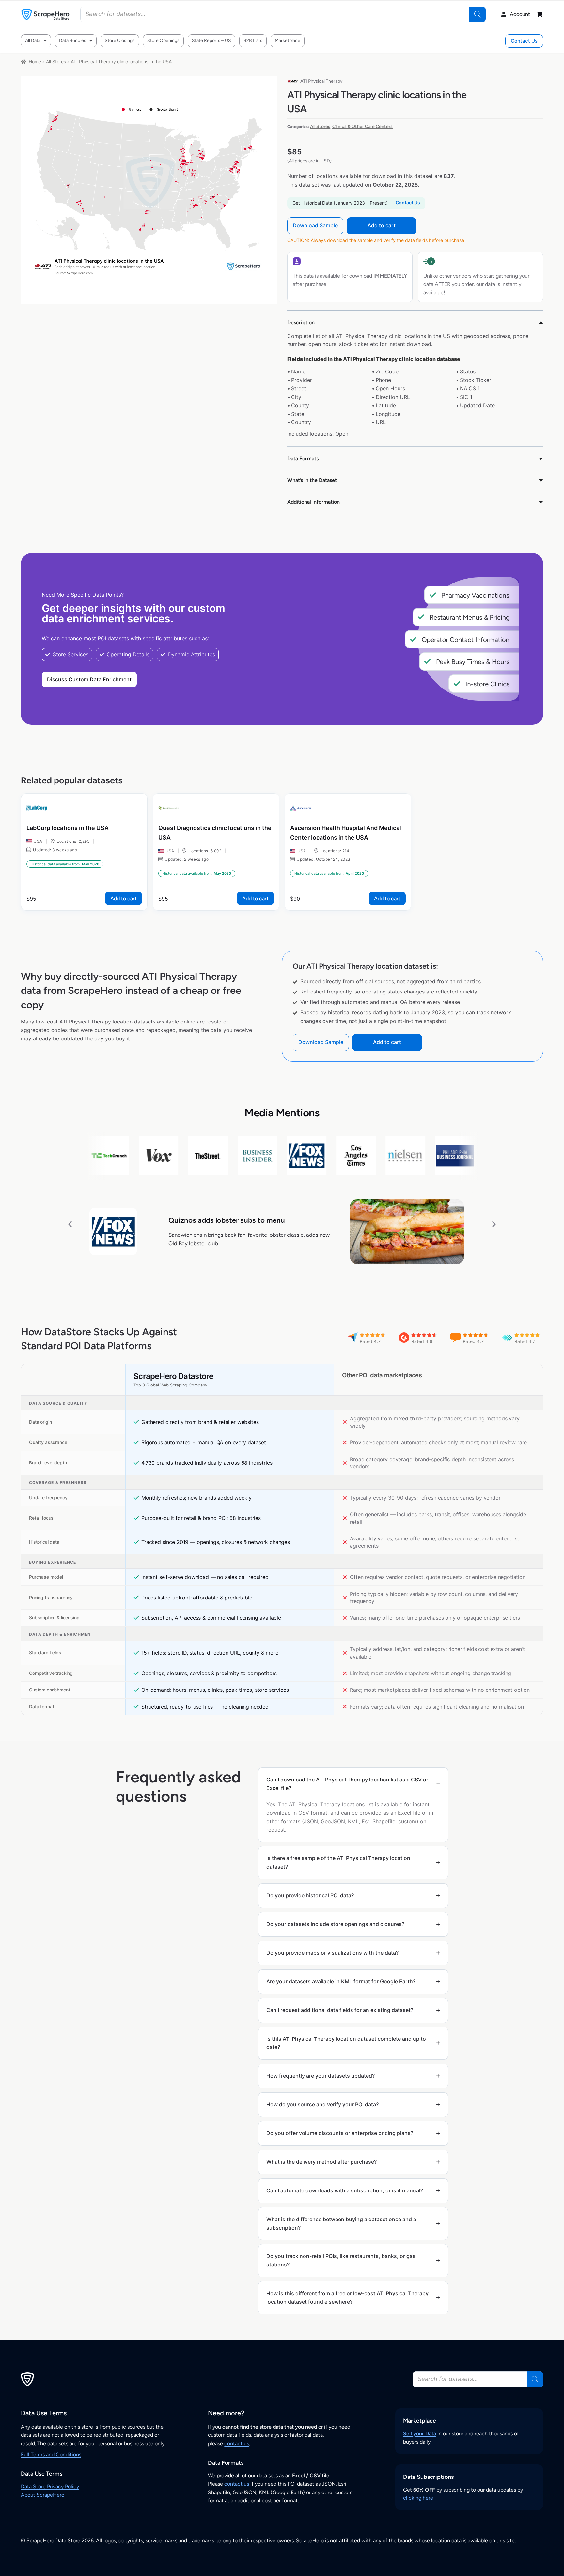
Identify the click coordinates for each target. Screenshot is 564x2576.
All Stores (56, 61)
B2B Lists (253, 41)
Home (35, 61)
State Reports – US (211, 41)
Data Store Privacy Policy (50, 2486)
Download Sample (315, 225)
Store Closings (120, 41)
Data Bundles (73, 41)
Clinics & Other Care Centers (362, 126)
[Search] (478, 14)
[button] (70, 1224)
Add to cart (382, 225)
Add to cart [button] (124, 898)
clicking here (418, 2498)
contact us (237, 2443)
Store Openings (163, 41)
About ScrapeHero (43, 2495)
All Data (33, 41)
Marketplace (288, 41)
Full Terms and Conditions (51, 2455)
